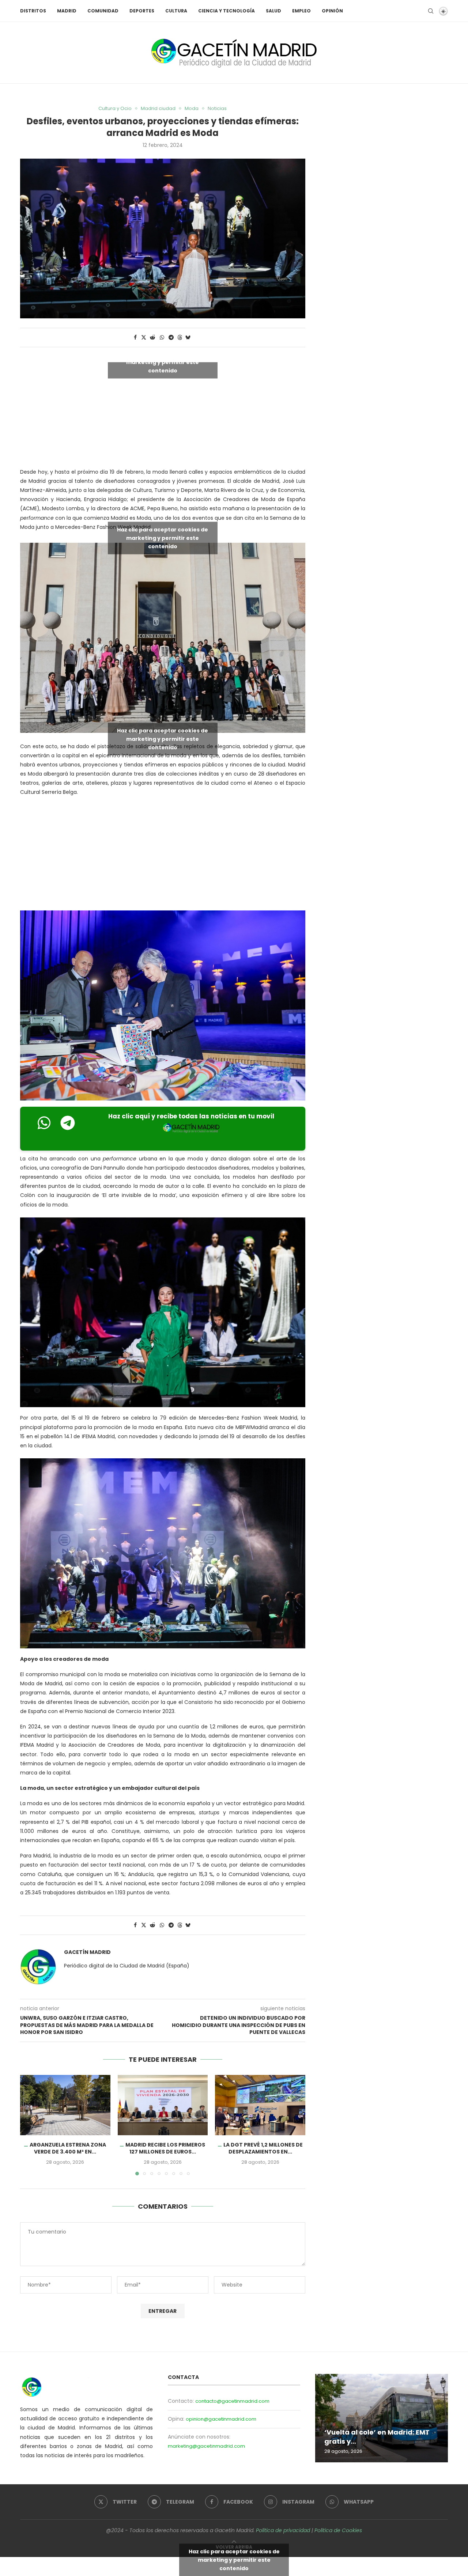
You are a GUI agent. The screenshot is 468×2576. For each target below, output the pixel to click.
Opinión (332, 11)
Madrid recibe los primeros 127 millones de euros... (165, 2148)
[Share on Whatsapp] (162, 338)
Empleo (301, 11)
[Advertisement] (163, 855)
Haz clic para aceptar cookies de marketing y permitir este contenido (163, 362)
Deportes (142, 11)
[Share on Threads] (180, 338)
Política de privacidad (283, 2530)
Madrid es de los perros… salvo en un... (378, 2437)
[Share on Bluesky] (188, 338)
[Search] (431, 11)
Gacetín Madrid (87, 1952)
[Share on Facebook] (135, 338)
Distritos (33, 11)
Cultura (176, 11)
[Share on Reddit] (152, 338)
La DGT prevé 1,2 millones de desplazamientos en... (263, 2148)
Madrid (67, 11)
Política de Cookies (338, 2530)
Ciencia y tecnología (227, 11)
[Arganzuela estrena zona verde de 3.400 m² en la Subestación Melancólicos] (65, 2105)
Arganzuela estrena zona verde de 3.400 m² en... (68, 2148)
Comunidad (103, 11)
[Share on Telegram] (171, 338)
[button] (30, 2125)
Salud (273, 11)
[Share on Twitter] (144, 338)
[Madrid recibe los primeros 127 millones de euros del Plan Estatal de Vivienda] (163, 2105)
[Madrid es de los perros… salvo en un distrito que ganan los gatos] (382, 2418)
